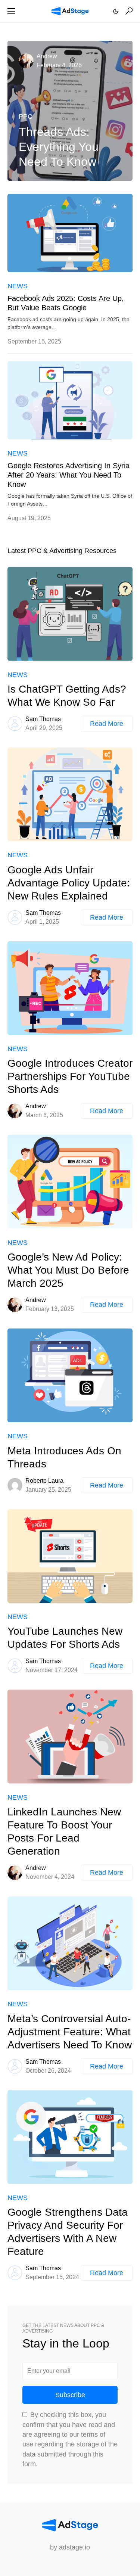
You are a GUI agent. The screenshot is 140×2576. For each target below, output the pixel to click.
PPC (26, 116)
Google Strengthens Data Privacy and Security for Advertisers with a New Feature (68, 2232)
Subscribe (70, 2395)
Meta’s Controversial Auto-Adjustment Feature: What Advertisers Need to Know (70, 2032)
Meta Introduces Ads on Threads (64, 1457)
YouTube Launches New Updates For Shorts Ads (65, 1638)
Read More (107, 724)
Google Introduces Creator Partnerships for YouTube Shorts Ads (70, 1076)
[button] (11, 11)
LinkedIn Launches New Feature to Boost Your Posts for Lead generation (64, 1831)
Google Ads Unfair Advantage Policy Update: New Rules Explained (69, 883)
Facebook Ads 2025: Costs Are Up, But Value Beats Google (66, 303)
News (18, 286)
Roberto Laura (44, 1481)
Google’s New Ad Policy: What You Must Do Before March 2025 (68, 1270)
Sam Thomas (43, 719)
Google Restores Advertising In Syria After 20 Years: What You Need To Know (69, 475)
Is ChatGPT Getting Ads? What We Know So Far (67, 696)
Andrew (47, 56)
